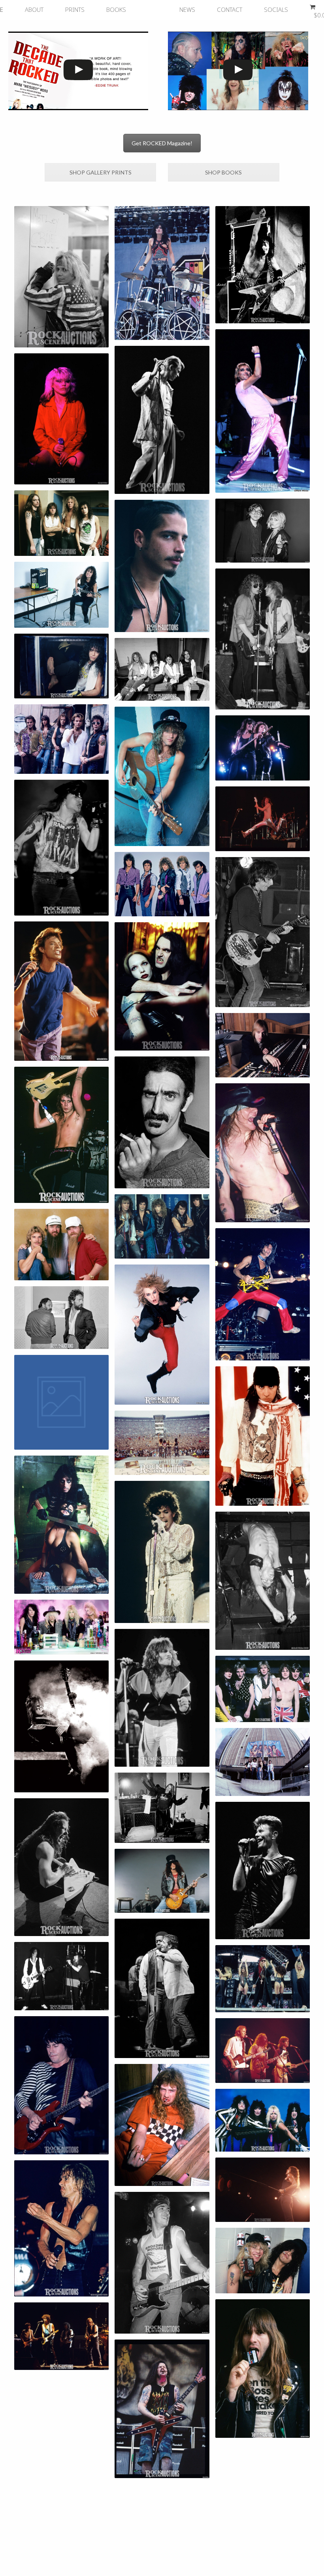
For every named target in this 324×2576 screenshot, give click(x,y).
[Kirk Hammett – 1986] (62, 595)
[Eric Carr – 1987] (62, 666)
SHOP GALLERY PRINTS (101, 172)
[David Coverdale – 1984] (263, 2190)
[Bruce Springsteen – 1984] (162, 2263)
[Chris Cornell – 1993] (162, 566)
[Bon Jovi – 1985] (162, 884)
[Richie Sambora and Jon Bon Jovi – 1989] (263, 748)
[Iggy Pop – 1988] (263, 1581)
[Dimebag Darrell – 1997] (162, 2409)
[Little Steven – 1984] (263, 1436)
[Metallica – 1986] (62, 523)
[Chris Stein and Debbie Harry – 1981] (263, 531)
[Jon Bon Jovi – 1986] (162, 776)
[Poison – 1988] (62, 1627)
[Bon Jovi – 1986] (162, 1226)
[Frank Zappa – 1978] (162, 1122)
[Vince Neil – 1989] (62, 277)
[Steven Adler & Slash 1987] (263, 2261)
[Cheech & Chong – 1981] (62, 1318)
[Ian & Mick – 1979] (263, 639)
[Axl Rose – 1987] (263, 1153)
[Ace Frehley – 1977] (62, 1726)
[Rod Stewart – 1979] (263, 411)
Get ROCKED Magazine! (162, 143)
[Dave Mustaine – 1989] (162, 2125)
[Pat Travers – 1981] (62, 2085)
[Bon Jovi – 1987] (263, 1762)
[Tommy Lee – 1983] (162, 273)
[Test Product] (62, 1402)
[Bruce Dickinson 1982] (263, 2368)
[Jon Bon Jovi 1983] (162, 1698)
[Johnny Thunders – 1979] (263, 932)
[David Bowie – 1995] (263, 1871)
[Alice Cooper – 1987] (62, 1525)
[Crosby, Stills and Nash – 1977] (263, 2050)
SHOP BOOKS (223, 172)
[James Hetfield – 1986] (62, 1867)
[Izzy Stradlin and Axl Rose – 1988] (62, 1976)
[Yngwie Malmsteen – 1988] (62, 1135)
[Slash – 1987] (162, 1881)
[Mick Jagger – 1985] (62, 991)
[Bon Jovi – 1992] (62, 739)
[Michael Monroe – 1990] (162, 1334)
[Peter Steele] (162, 987)
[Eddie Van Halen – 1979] (263, 1294)
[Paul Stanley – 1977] (263, 265)
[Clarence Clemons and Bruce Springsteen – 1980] (162, 1989)
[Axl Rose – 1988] (62, 848)
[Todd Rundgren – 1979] (263, 819)
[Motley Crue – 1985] (263, 2120)
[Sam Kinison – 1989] (263, 1979)
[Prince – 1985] (162, 1552)
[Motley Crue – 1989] (162, 1443)
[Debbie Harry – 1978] (62, 419)
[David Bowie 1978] (162, 420)
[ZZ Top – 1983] (62, 1245)
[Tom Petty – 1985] (263, 1045)
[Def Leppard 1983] (263, 1689)
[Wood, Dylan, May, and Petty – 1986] (62, 2336)
